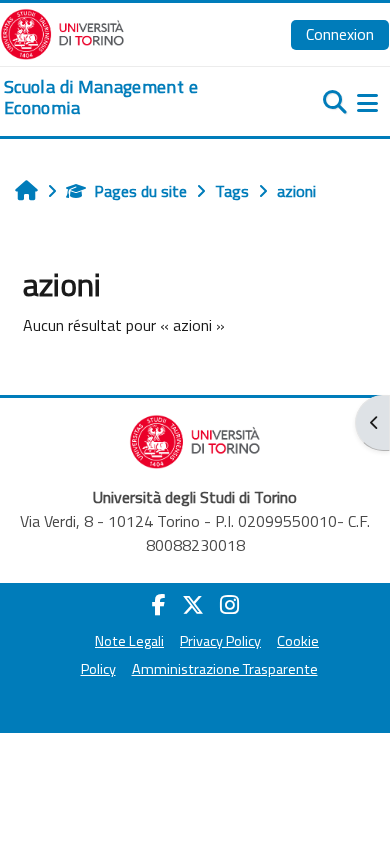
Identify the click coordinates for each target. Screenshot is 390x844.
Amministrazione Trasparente (225, 669)
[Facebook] (159, 605)
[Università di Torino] (62, 32)
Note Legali (129, 641)
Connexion (340, 34)
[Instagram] (229, 605)
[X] (193, 605)
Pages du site (140, 191)
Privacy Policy (220, 641)
